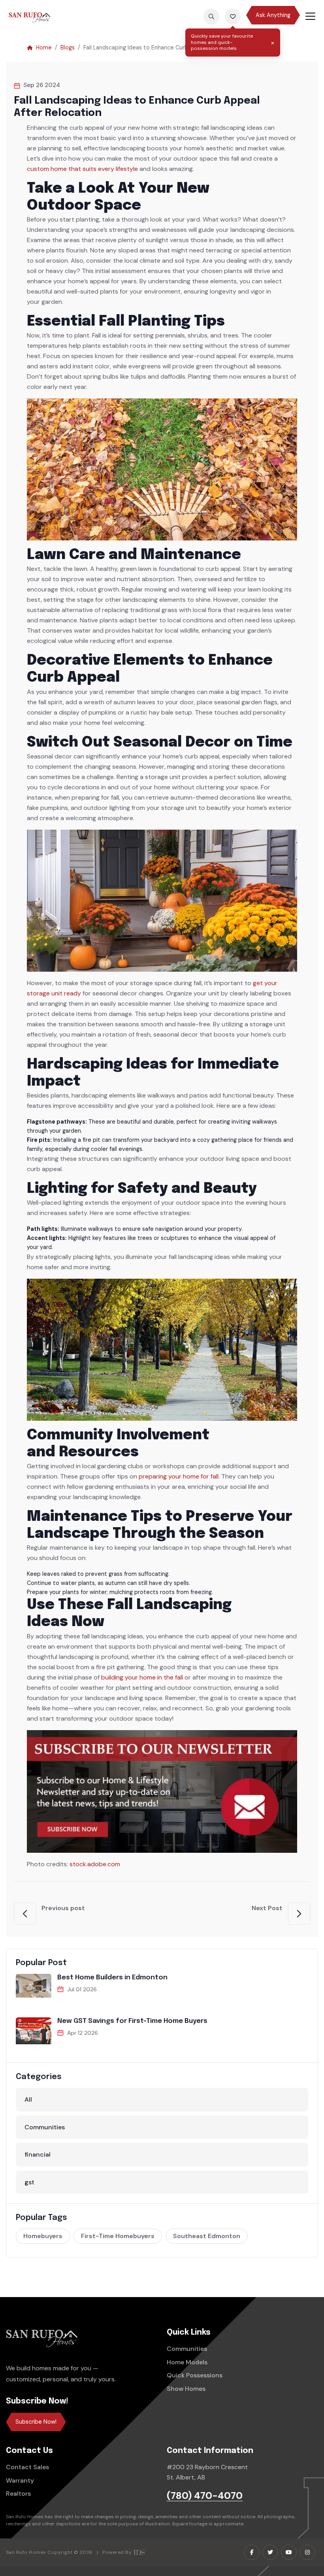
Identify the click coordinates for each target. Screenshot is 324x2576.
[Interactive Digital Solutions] (139, 2552)
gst (29, 2182)
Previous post (63, 1908)
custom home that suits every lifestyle (82, 169)
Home (44, 47)
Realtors (18, 2494)
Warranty (20, 2480)
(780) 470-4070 (205, 2496)
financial (38, 2154)
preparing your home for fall (179, 1476)
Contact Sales (27, 2467)
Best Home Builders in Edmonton (112, 1978)
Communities (45, 2127)
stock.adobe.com (95, 1864)
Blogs (68, 47)
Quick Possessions (195, 2375)
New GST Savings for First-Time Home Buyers (132, 2021)
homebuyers (43, 2236)
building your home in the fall (142, 1677)
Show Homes (186, 2389)
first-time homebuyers (118, 2236)
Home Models (187, 2362)
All (28, 2099)
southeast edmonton (207, 2236)
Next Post (267, 1908)
